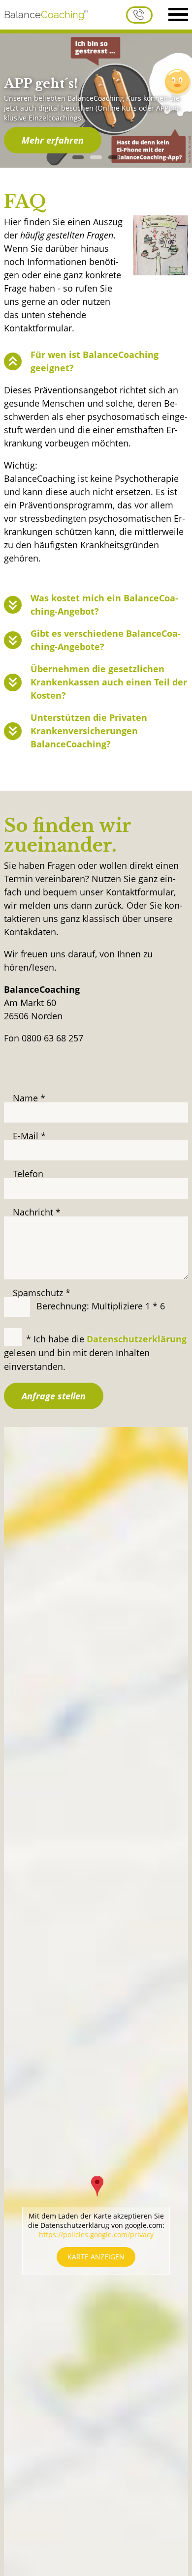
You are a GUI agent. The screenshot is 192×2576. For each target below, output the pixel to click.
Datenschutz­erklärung (137, 1339)
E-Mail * (29, 1136)
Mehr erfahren (53, 140)
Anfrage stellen (54, 1396)
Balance (44, 15)
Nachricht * (37, 1212)
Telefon (28, 1174)
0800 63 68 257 (139, 15)
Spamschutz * (42, 1293)
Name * (29, 1098)
